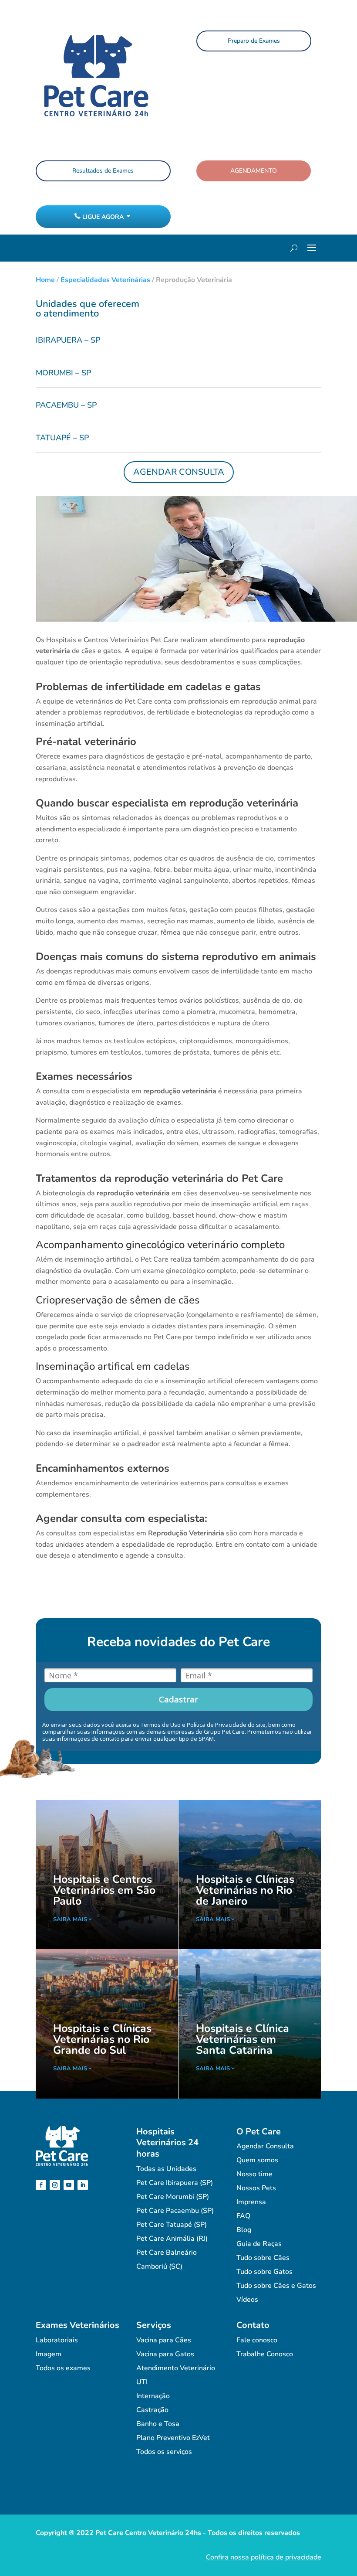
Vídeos (247, 2300)
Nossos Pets (256, 2188)
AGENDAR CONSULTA (179, 472)
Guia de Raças (259, 2244)
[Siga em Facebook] (41, 2185)
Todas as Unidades (166, 2169)
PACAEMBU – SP (66, 405)
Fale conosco (257, 2340)
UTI (142, 2382)
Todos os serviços (164, 2452)
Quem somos (257, 2160)
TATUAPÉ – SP (62, 438)
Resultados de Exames (103, 171)
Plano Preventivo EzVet (173, 2438)
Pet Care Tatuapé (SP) (172, 2225)
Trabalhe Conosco (265, 2354)
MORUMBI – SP (63, 373)
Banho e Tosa (158, 2424)
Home (45, 280)
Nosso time (254, 2174)
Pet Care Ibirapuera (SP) (175, 2183)
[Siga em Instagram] (55, 2185)
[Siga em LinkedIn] (83, 2185)
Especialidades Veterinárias (105, 280)
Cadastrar (178, 1699)
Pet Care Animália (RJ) (172, 2239)
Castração (152, 2410)
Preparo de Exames (254, 41)
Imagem (49, 2354)
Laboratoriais (57, 2340)
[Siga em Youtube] (69, 2185)
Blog (244, 2230)
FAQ (243, 2216)
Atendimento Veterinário (176, 2368)
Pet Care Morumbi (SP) (173, 2197)
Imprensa (251, 2202)
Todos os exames (63, 2368)
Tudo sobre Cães (263, 2258)
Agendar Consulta (265, 2146)
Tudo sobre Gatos (264, 2272)
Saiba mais (70, 1919)
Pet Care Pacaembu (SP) (175, 2211)
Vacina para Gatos (165, 2354)
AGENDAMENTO (254, 171)
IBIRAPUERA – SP (68, 340)
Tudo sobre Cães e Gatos (276, 2286)
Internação (153, 2396)
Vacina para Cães (164, 2340)
